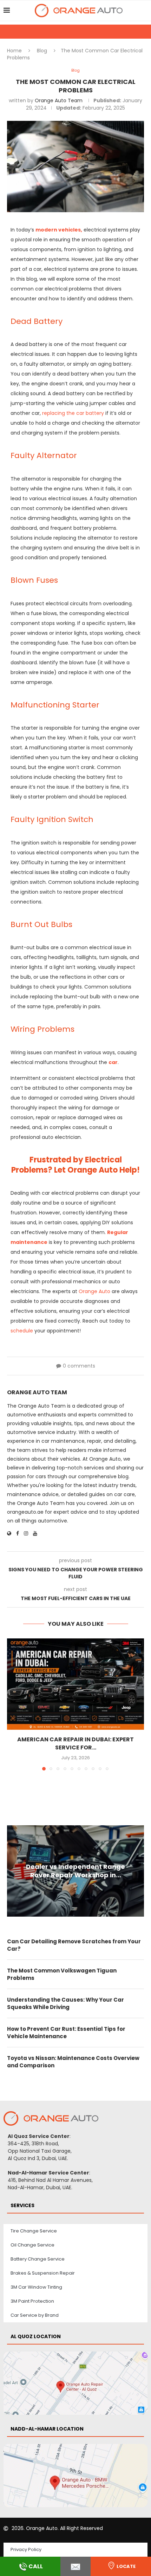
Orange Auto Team (59, 100)
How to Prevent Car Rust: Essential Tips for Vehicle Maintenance (66, 2033)
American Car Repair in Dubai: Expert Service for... (75, 1743)
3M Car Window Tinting (36, 2287)
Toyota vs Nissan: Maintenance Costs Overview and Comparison (73, 2062)
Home (14, 51)
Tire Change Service (34, 2231)
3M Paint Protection (32, 2301)
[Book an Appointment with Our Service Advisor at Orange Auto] (75, 2566)
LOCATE (126, 2566)
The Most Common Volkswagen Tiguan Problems (62, 1974)
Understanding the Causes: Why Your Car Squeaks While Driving (65, 2003)
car (113, 1062)
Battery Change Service (38, 2259)
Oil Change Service (32, 2245)
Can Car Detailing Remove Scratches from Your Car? (74, 1945)
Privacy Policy (26, 2549)
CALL (36, 2566)
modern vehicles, (59, 230)
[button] (13, 1704)
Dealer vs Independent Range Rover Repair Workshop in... (75, 1871)
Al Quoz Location (36, 2336)
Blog (42, 51)
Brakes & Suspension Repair (43, 2273)
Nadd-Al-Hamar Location (47, 2429)
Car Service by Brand (35, 2315)
